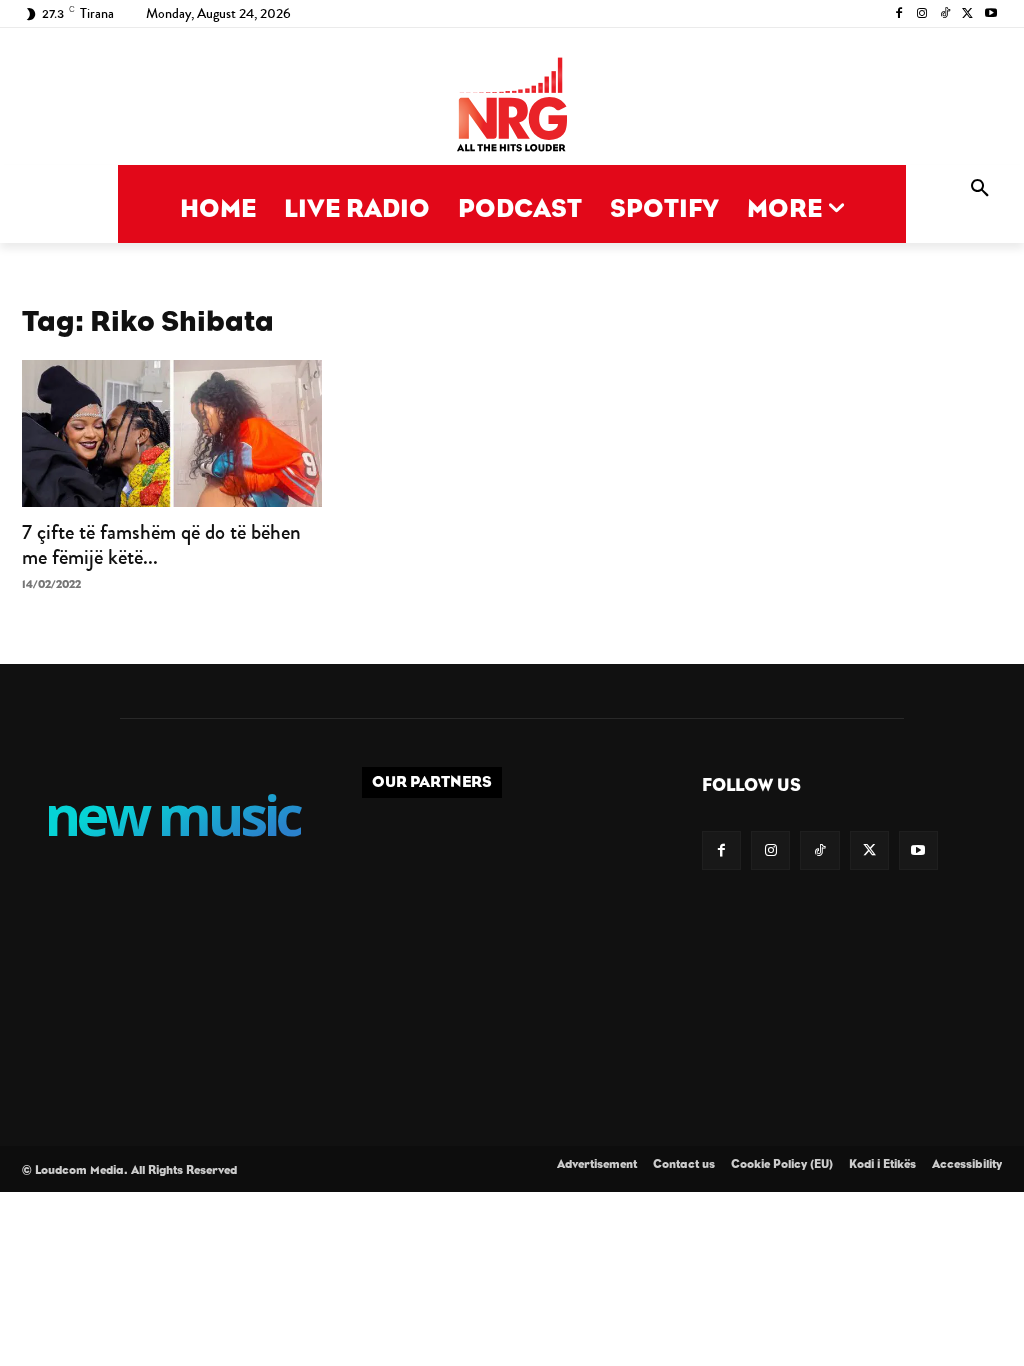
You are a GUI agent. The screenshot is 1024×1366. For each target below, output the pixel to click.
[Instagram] (922, 14)
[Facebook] (899, 14)
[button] (980, 189)
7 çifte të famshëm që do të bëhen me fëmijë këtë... (161, 544)
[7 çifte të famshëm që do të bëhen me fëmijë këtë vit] (172, 433)
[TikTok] (945, 14)
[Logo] (512, 106)
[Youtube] (990, 14)
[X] (967, 14)
